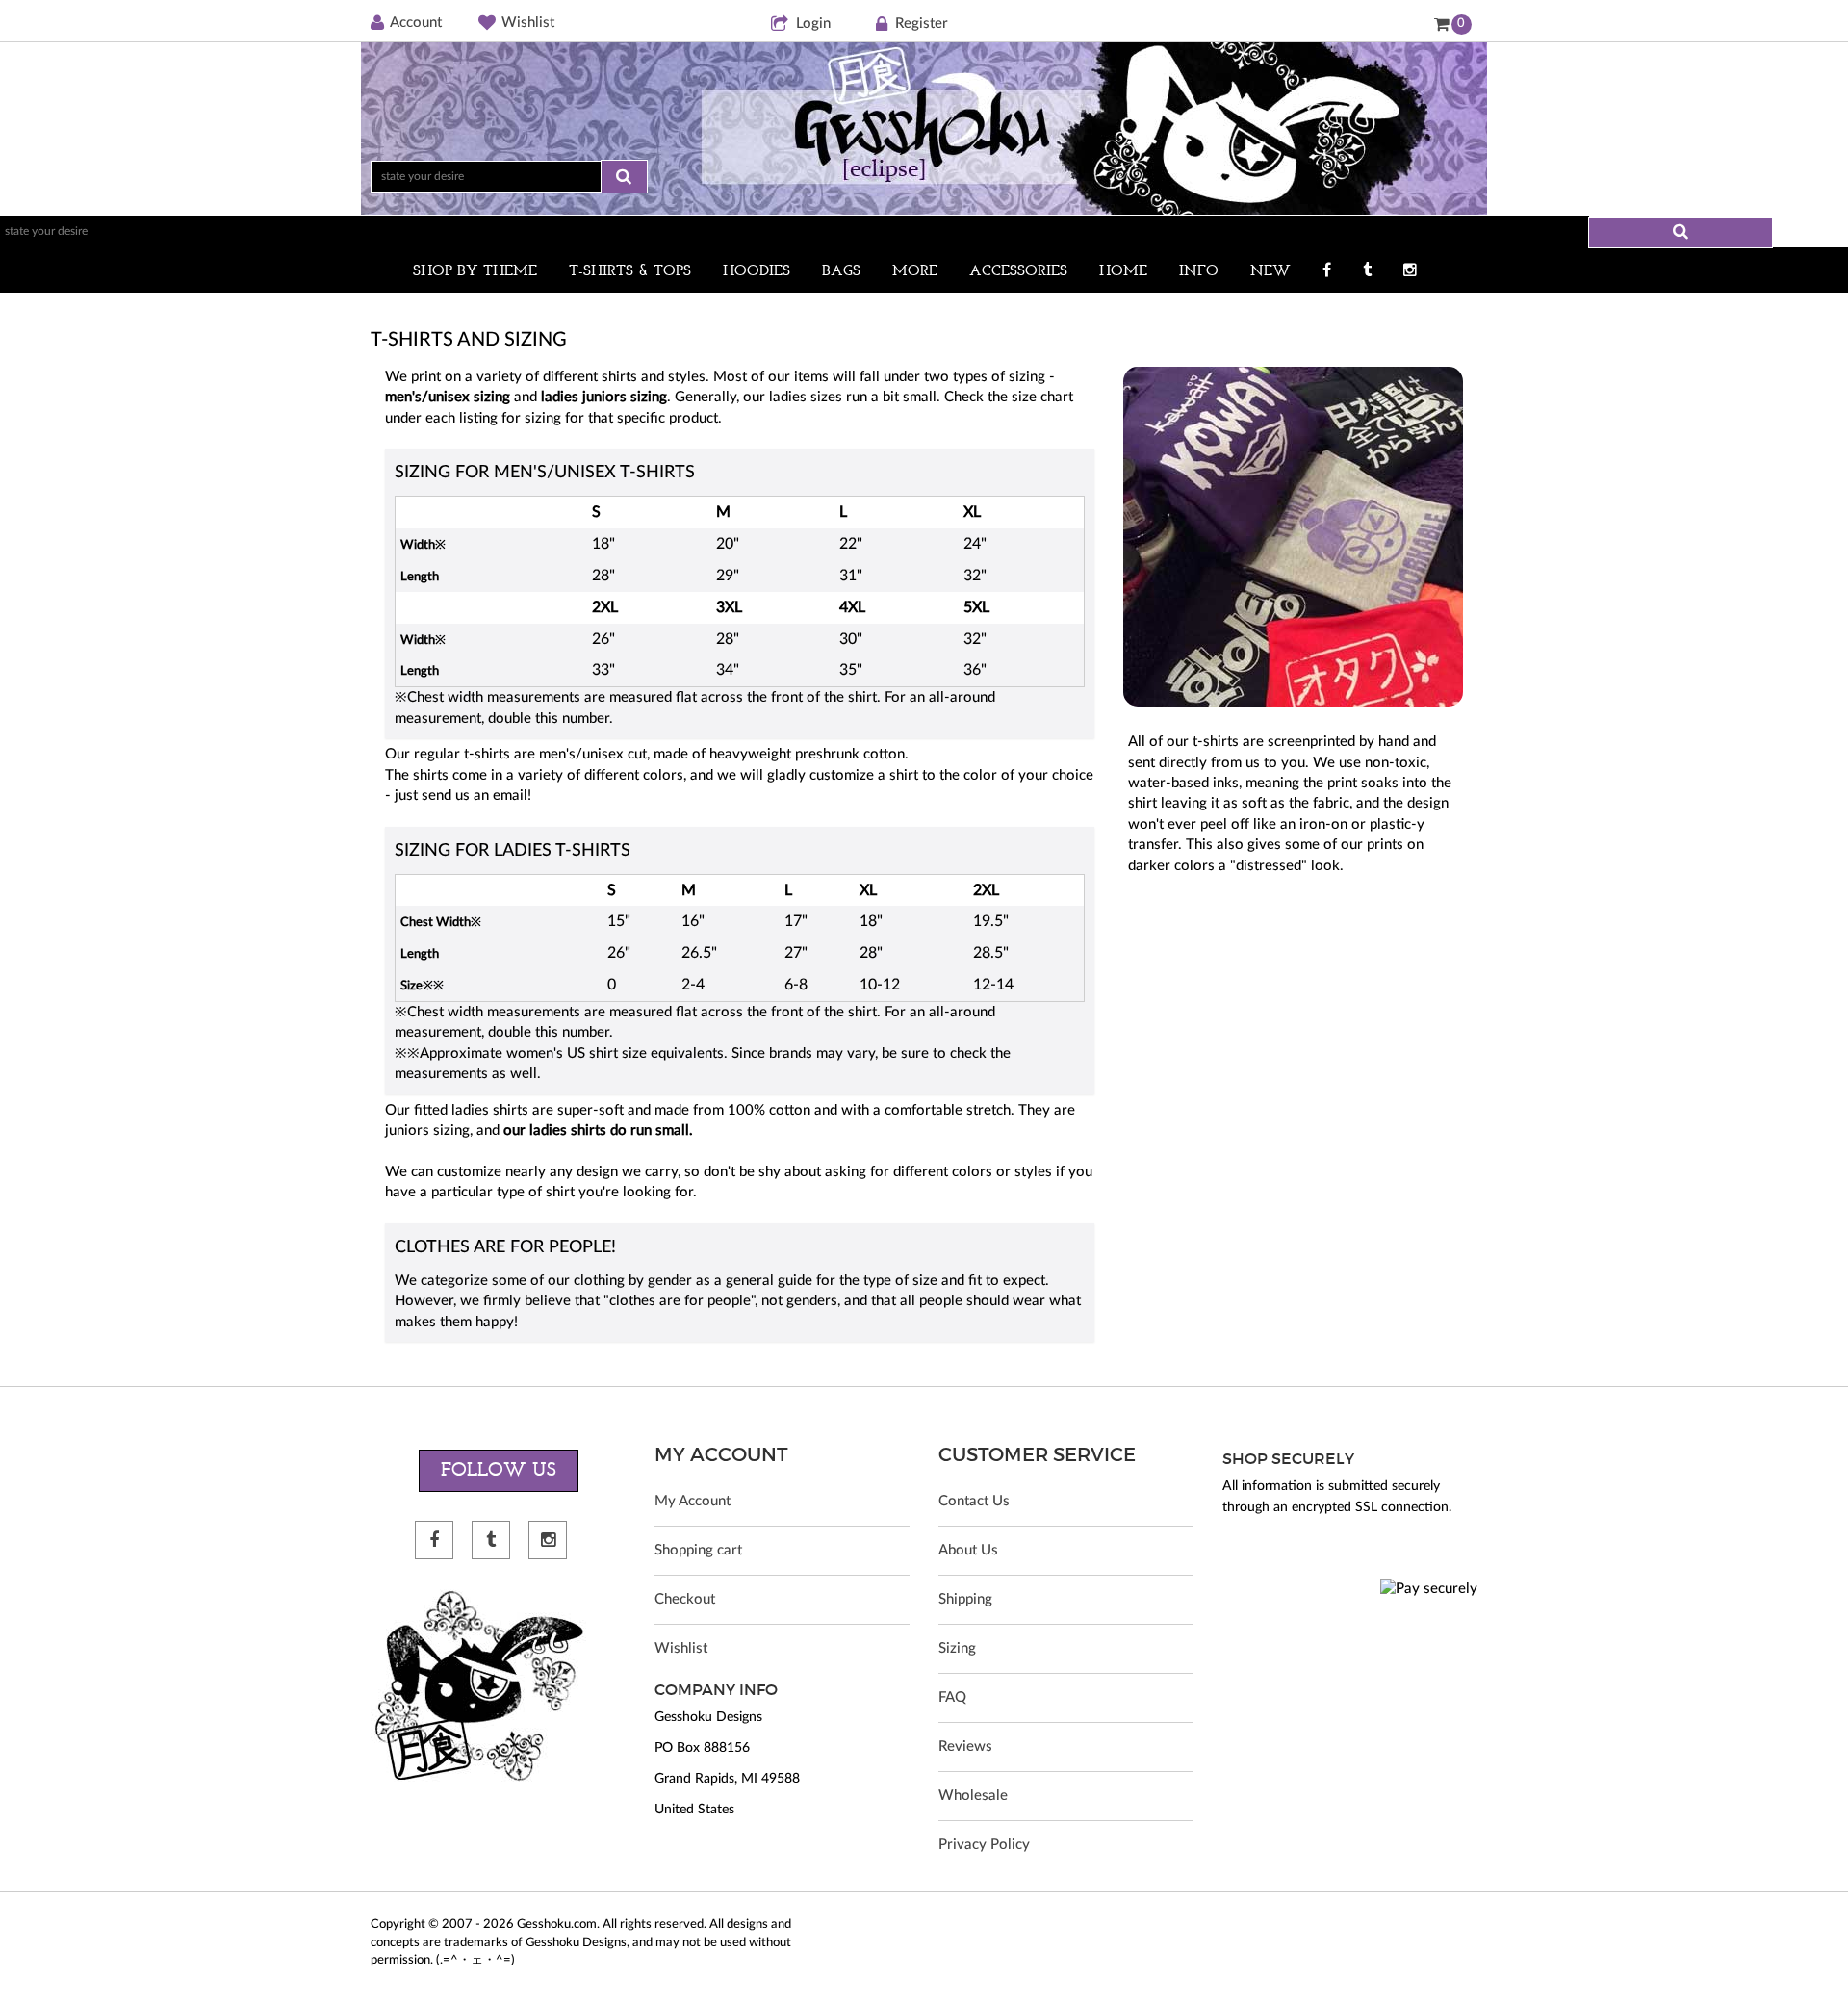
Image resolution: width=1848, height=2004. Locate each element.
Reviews (965, 1747)
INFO (1199, 271)
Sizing (957, 1648)
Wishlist (528, 23)
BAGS (841, 271)
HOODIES (757, 271)
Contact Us (974, 1501)
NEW (1270, 271)
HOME (1123, 271)
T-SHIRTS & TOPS (630, 271)
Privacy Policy (984, 1845)
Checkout (685, 1599)
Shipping (965, 1599)
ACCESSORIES (1018, 271)
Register (922, 24)
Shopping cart (698, 1550)
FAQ (952, 1697)
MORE (915, 271)
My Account (693, 1501)
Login (813, 24)
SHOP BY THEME (475, 271)
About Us (968, 1550)
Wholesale (973, 1796)
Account (416, 23)
